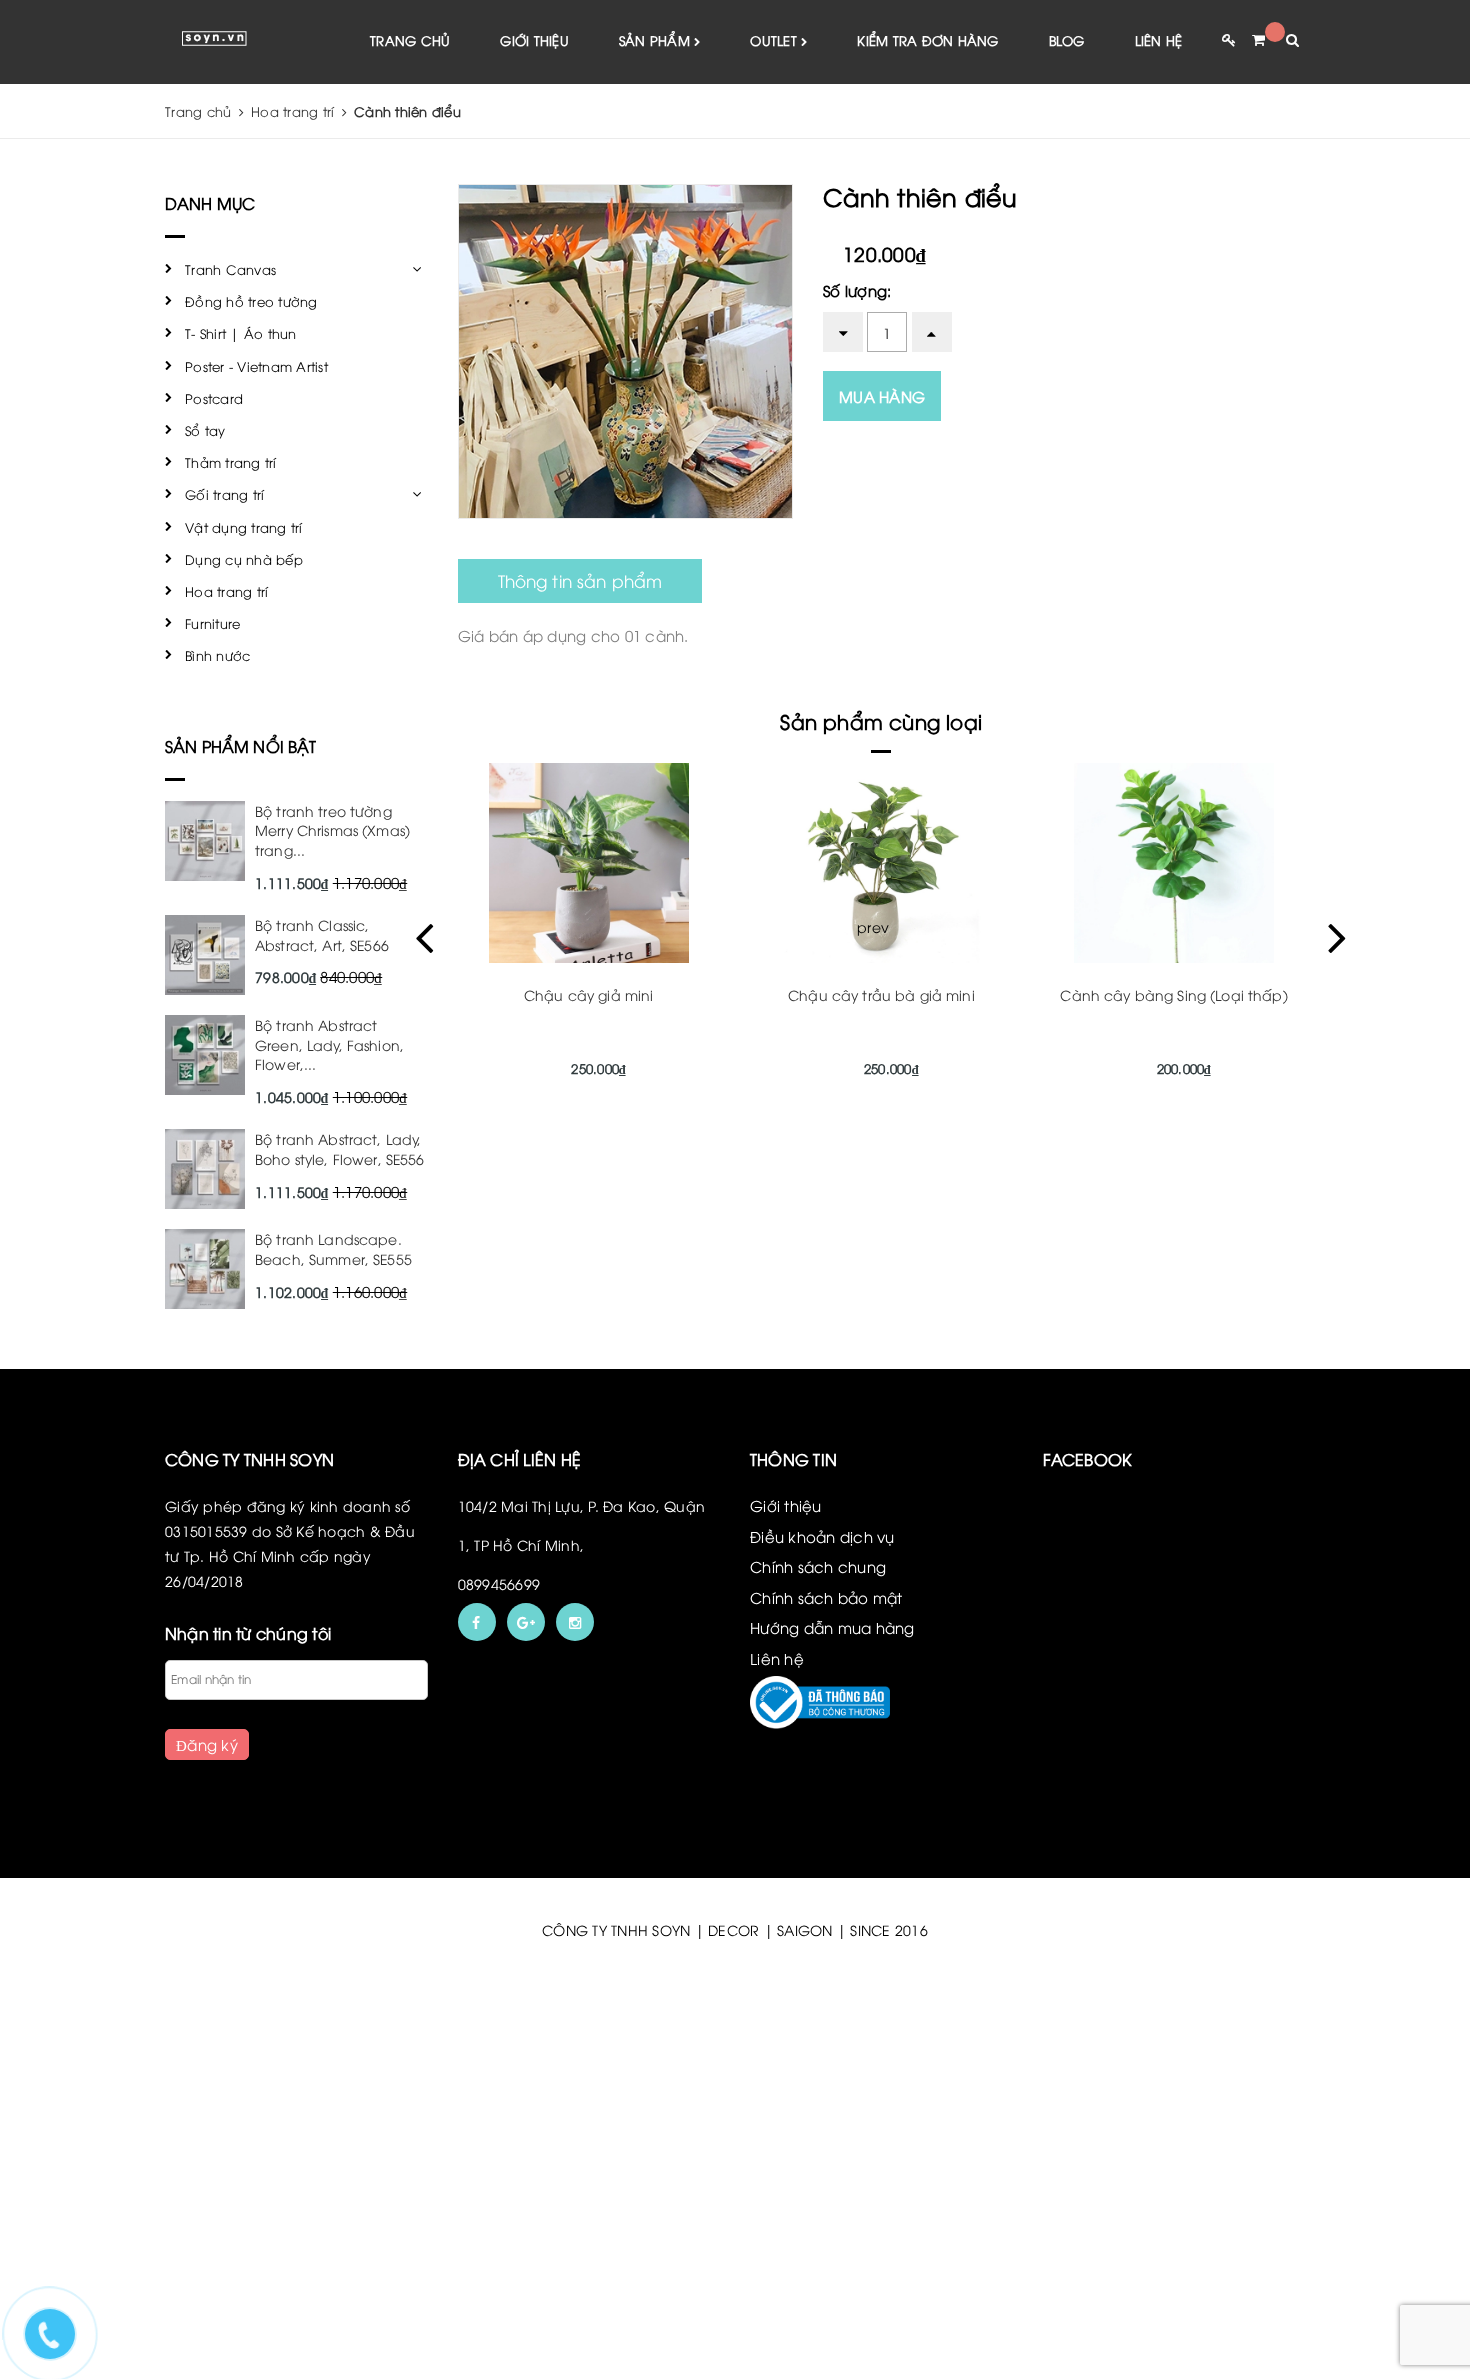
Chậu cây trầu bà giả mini (881, 994)
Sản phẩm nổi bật (241, 746)
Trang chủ (410, 40)
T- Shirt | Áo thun (241, 333)
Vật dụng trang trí (244, 527)
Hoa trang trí (226, 591)
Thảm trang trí (231, 462)
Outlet (775, 40)
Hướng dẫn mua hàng (832, 1627)
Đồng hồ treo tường (251, 301)
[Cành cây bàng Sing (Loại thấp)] (1174, 863)
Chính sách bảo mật (826, 1597)
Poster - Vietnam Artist (256, 366)
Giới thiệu (534, 40)
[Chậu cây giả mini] (588, 863)
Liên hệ (1159, 40)
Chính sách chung (818, 1566)
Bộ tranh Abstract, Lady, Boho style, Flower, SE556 (340, 1148)
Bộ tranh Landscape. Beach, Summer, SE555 (333, 1248)
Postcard (214, 398)
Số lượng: (857, 290)
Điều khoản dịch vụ (822, 1536)
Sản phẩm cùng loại (881, 720)
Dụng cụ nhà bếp (244, 559)
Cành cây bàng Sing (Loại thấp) (1173, 994)
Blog (1067, 40)
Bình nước (217, 655)
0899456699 (499, 1583)
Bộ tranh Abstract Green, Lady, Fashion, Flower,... (329, 1044)
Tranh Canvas (230, 269)
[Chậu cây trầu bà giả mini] (881, 863)
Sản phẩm (656, 40)
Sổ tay (205, 430)
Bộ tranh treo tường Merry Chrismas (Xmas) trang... (332, 830)
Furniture (212, 623)
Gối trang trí (224, 494)
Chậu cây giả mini (588, 994)
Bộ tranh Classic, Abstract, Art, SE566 (322, 934)
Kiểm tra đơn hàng (927, 40)
